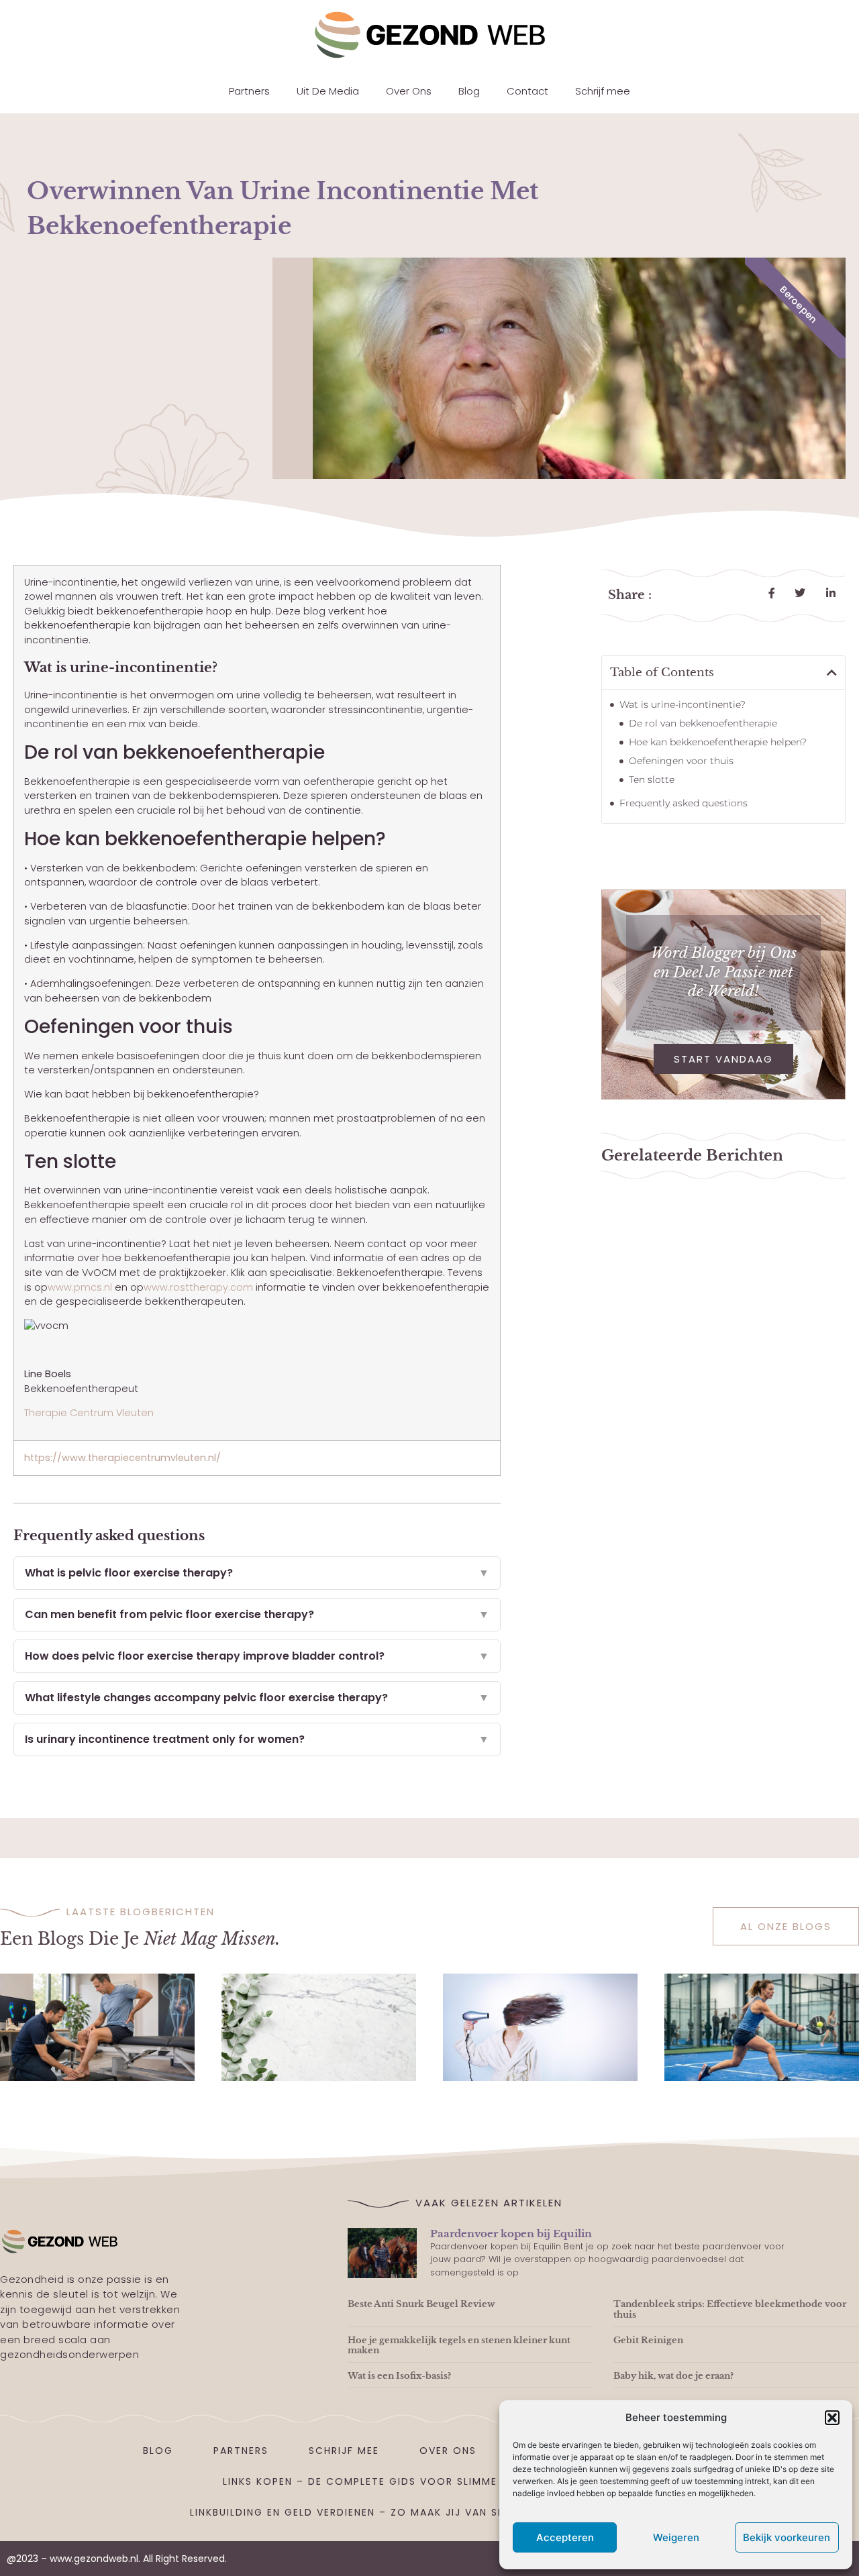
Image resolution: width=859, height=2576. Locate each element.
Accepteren (565, 2537)
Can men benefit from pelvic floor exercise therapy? (257, 1614)
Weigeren (676, 2537)
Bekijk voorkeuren (787, 2537)
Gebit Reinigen (648, 2340)
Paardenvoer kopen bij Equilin (511, 2234)
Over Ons (409, 91)
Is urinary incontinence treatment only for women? (257, 1739)
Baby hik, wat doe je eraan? (673, 2376)
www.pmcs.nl (80, 1287)
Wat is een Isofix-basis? (399, 2376)
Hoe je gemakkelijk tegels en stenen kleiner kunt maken (459, 2346)
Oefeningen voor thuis (681, 761)
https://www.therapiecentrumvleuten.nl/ (122, 1458)
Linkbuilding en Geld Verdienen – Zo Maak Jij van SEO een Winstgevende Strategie (440, 2512)
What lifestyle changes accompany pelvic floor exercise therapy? (257, 1698)
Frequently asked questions (684, 803)
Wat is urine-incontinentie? (683, 704)
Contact (527, 91)
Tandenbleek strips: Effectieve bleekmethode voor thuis (730, 2309)
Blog (469, 91)
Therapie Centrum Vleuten (89, 1413)
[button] (832, 2418)
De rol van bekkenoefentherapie (703, 723)
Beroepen (799, 304)
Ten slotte (652, 780)
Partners (249, 91)
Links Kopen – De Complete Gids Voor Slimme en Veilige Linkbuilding (429, 2481)
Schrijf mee (603, 91)
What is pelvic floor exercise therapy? (257, 1573)
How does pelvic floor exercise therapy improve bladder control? (257, 1656)
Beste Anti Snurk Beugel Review (421, 2304)
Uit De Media (328, 91)
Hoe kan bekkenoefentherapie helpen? (718, 742)
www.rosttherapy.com (198, 1287)
